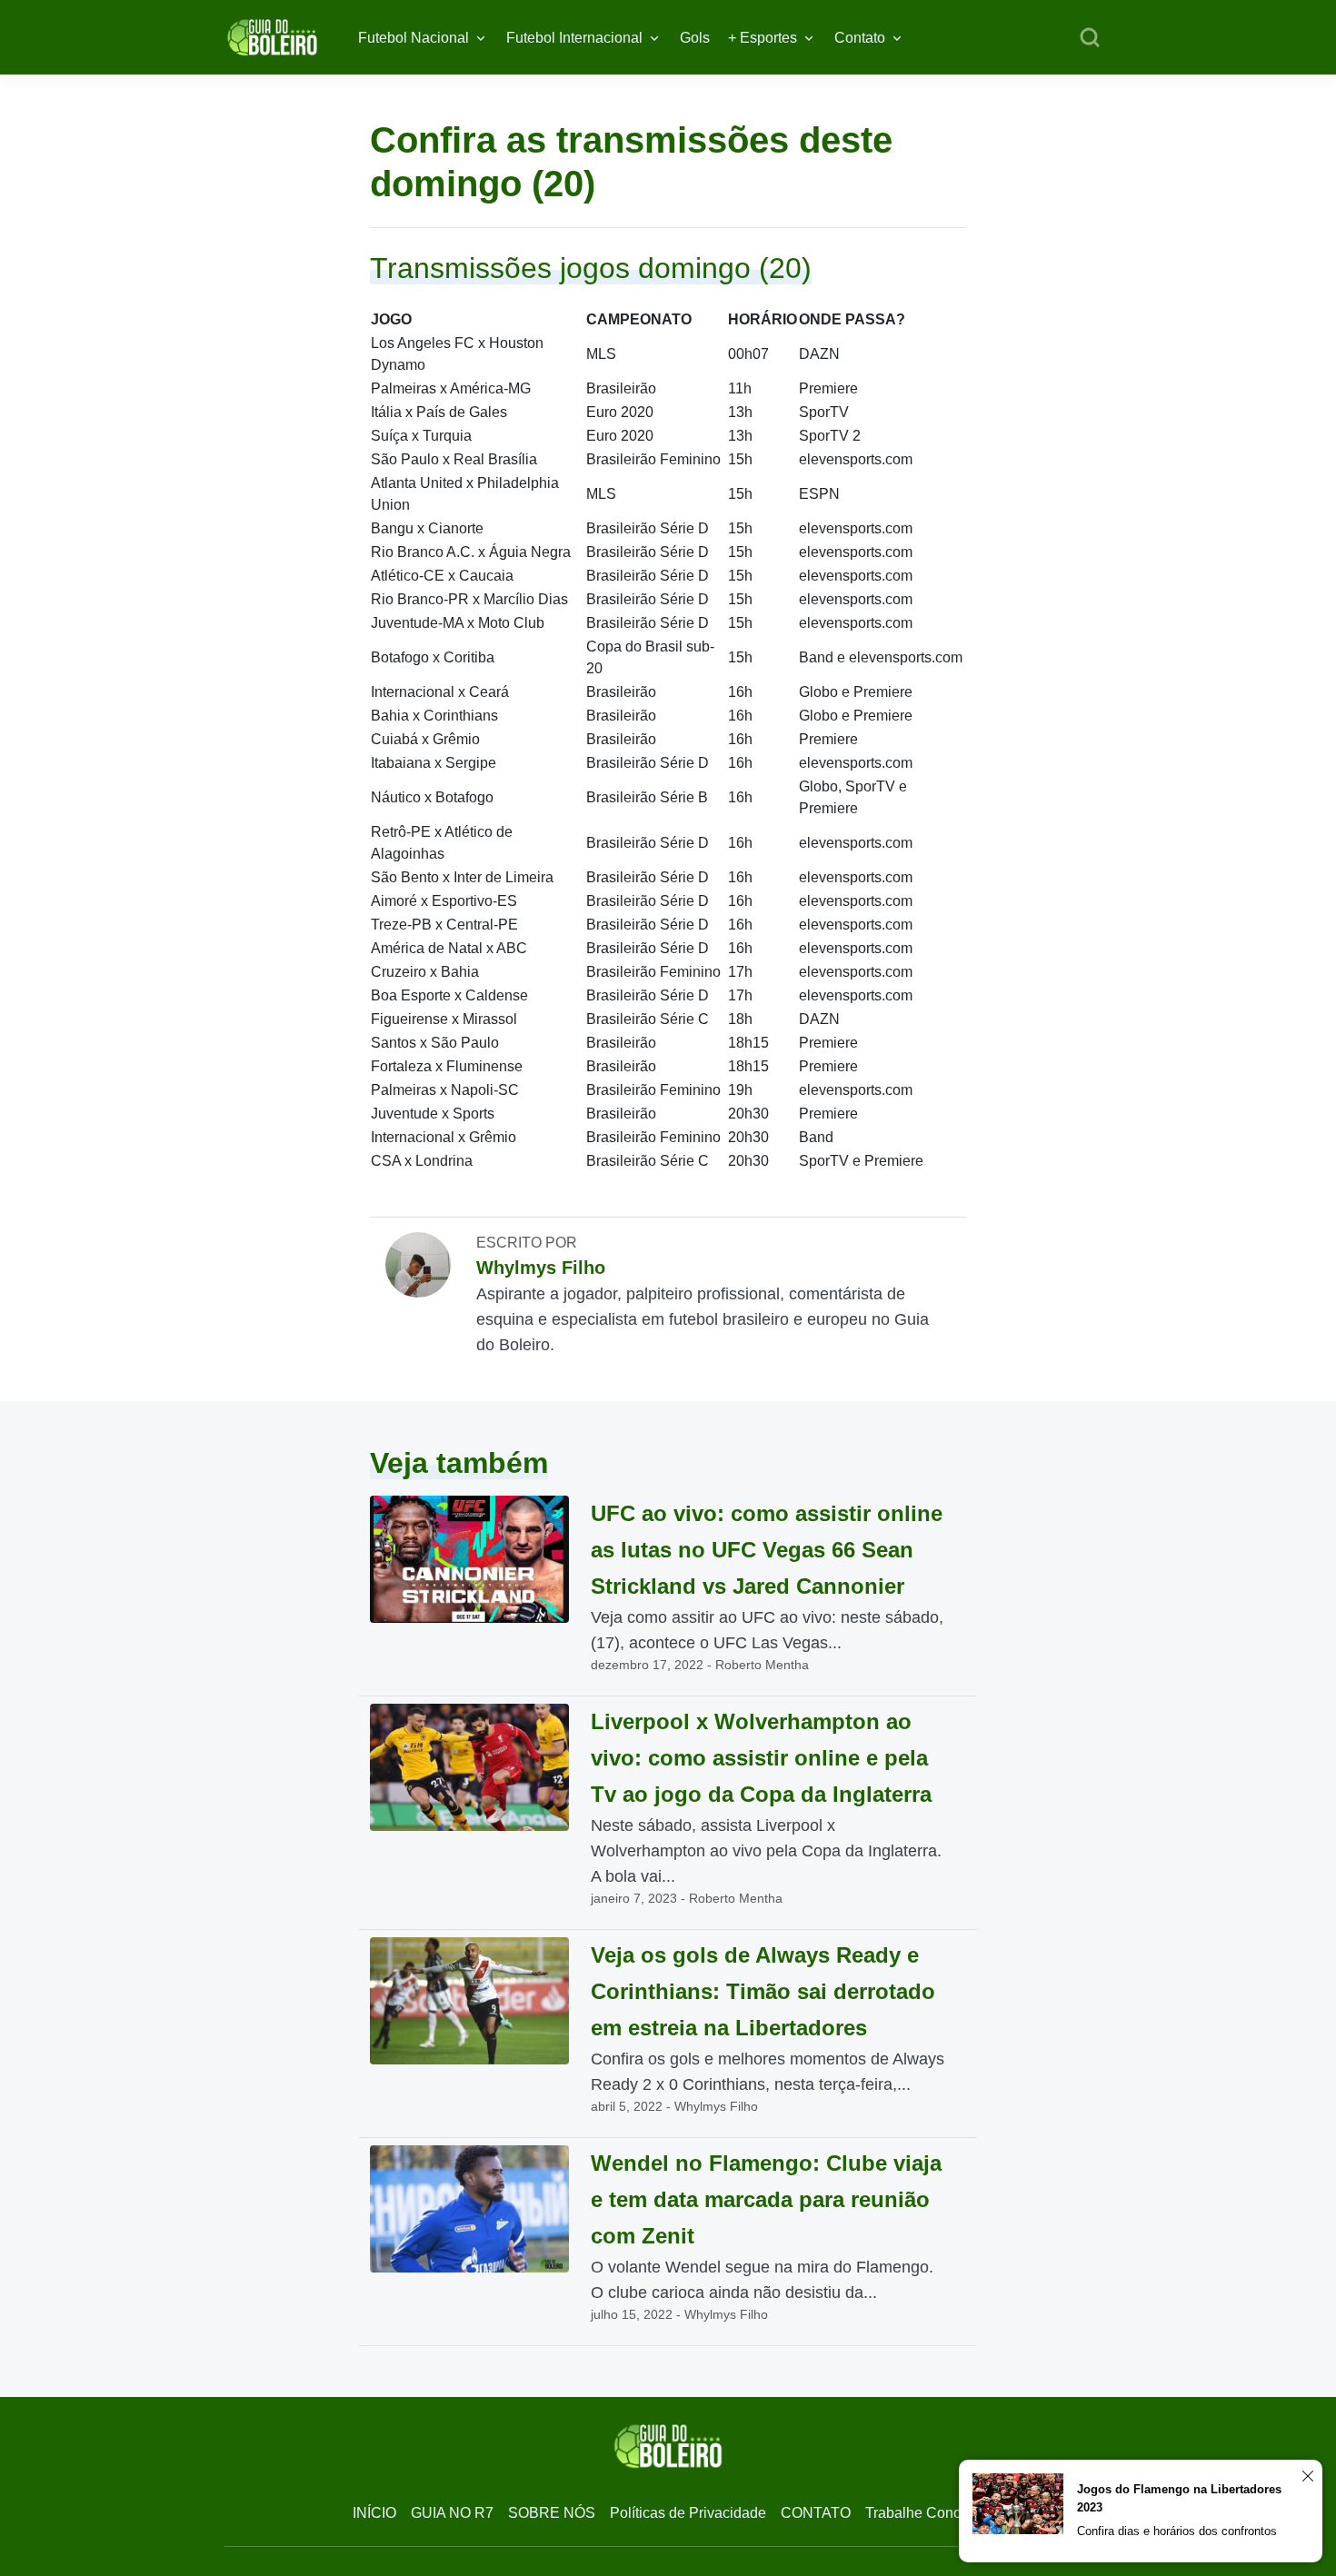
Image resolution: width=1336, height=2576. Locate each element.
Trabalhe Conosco (925, 2513)
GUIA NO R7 (452, 2513)
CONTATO (816, 2513)
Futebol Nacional (414, 38)
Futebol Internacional (574, 38)
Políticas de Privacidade (688, 2513)
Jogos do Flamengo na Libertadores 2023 (1179, 2498)
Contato (860, 38)
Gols (695, 38)
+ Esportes (763, 38)
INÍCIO (374, 2513)
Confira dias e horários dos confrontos (1177, 2531)
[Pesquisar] (1090, 38)
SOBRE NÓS (552, 2513)
